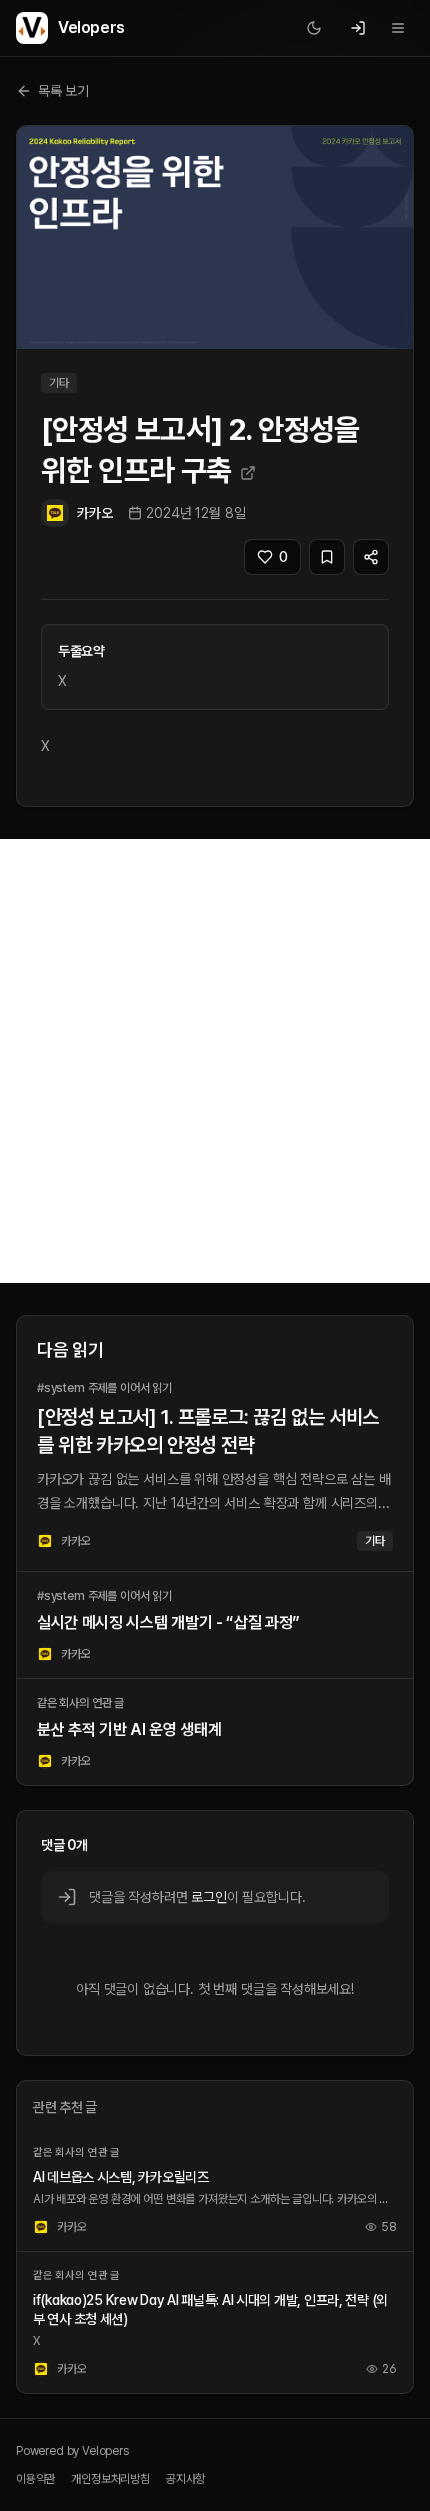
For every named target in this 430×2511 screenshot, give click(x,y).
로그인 (208, 1897)
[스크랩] (327, 557)
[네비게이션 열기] (398, 28)
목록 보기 (63, 91)
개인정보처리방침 (110, 2479)
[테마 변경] (314, 28)
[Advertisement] (215, 1061)
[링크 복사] (371, 557)
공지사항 (185, 2479)
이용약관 (35, 2479)
